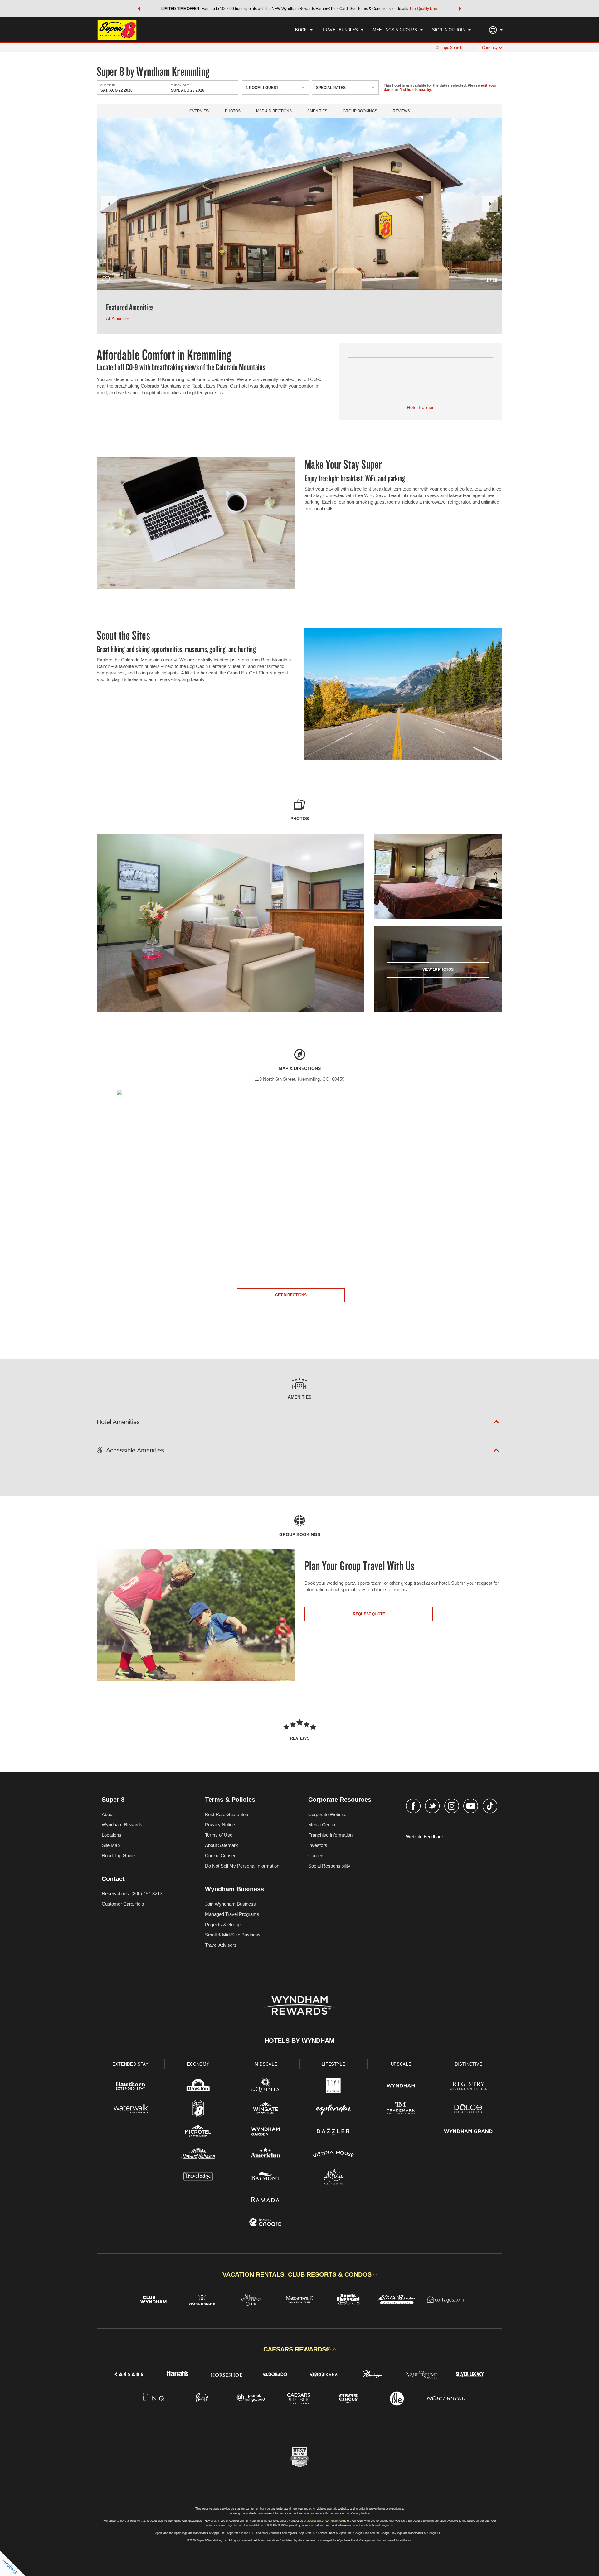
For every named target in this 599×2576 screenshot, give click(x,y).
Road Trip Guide (118, 1856)
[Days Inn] (198, 2087)
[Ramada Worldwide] (266, 2200)
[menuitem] (304, 30)
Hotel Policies (421, 407)
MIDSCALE (266, 2064)
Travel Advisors (221, 1945)
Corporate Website (327, 1814)
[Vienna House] (333, 2155)
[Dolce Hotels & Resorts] (468, 2109)
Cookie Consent (221, 1856)
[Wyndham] (401, 2087)
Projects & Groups (224, 1924)
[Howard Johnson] (198, 2155)
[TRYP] (333, 2087)
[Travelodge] (198, 2178)
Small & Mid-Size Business (233, 1935)
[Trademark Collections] (401, 2109)
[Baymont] (266, 2178)
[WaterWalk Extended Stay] (131, 2109)
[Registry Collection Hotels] (468, 2087)
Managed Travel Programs (232, 1914)
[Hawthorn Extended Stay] (131, 2087)
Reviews (401, 111)
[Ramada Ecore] (266, 2223)
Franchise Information (330, 1835)
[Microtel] (198, 2132)
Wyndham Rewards (122, 1825)
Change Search (449, 48)
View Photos (438, 969)
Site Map (111, 1845)
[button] (139, 9)
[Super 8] (198, 2109)
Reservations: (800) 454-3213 (132, 1894)
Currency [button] (490, 48)
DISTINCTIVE (469, 2064)
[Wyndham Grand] (468, 2132)
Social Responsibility (329, 1866)
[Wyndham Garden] (266, 2132)
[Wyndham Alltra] (333, 2178)
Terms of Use (219, 1835)
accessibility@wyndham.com (326, 2521)
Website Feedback (425, 1837)
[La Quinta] (266, 2087)
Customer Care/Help (123, 1904)
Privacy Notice (220, 1825)
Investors (318, 1845)
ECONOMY (198, 2064)
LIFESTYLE (334, 2064)
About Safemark (222, 1845)
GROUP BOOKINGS (360, 111)
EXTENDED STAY (130, 2064)
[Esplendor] (333, 2109)
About (108, 1814)
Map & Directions (274, 111)
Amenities (317, 111)
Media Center (322, 1825)
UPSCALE (401, 2064)
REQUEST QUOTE (369, 1614)
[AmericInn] (266, 2155)
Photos (233, 111)
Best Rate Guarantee (226, 1814)
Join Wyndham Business (230, 1904)
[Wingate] (266, 2109)
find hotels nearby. (416, 90)
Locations (112, 1835)
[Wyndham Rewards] (299, 2005)
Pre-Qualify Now (424, 9)
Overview (199, 111)
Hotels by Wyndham (299, 2041)
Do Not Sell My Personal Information (242, 1866)
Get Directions (291, 1295)
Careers (317, 1856)
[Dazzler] (333, 2132)
